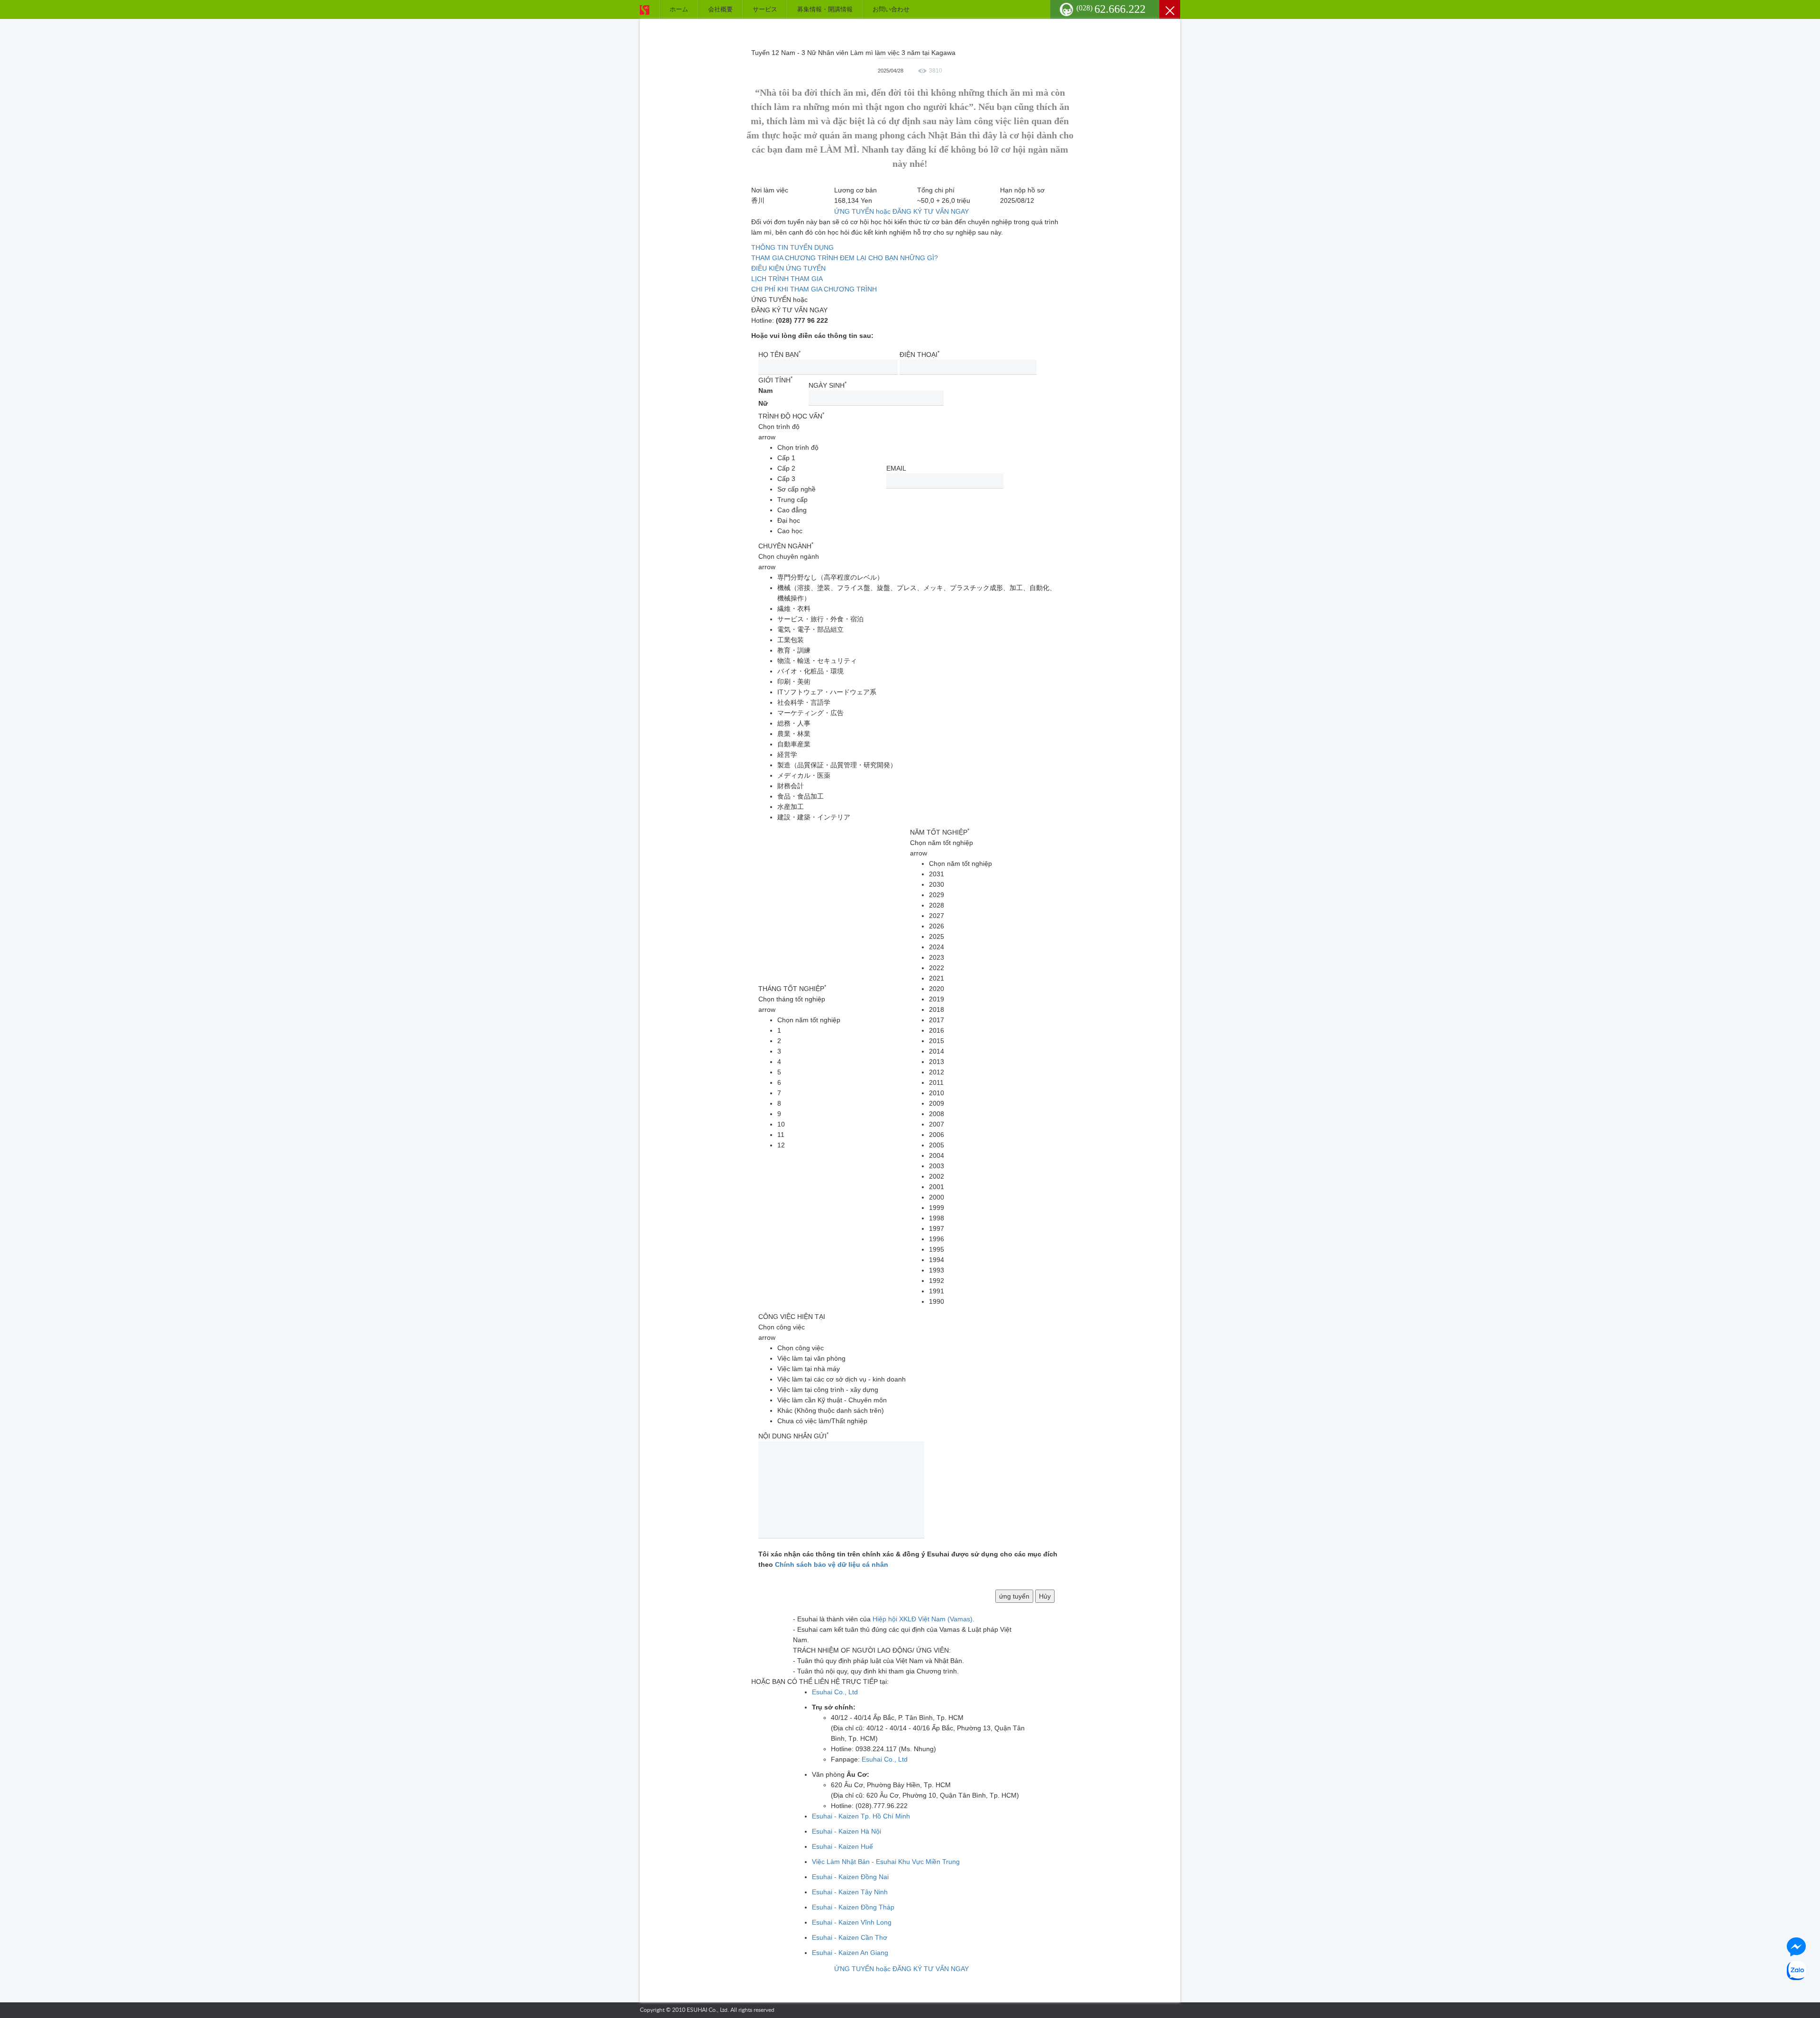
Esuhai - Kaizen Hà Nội (846, 1831)
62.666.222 (1111, 9)
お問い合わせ (891, 9)
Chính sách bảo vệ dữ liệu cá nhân (832, 1564)
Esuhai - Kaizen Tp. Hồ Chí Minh (861, 1816)
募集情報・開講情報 (825, 9)
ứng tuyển (1014, 1596)
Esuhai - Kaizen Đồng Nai (850, 1877)
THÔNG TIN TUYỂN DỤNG (792, 247)
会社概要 (720, 9)
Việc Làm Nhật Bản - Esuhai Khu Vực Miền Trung (886, 1862)
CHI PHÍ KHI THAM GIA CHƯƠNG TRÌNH (814, 289)
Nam (765, 391)
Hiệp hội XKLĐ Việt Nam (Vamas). (924, 1619)
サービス (765, 9)
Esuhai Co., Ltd (835, 1692)
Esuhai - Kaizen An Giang (850, 1953)
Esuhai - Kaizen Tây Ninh (850, 1892)
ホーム (679, 9)
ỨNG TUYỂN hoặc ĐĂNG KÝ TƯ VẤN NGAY (901, 211)
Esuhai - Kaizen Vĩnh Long (852, 1922)
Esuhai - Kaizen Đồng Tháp (853, 1907)
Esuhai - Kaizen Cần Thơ (850, 1937)
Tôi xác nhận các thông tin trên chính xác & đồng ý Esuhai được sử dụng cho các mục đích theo (908, 1559)
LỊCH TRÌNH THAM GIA (787, 279)
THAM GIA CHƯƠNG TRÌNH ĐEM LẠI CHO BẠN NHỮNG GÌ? (845, 258)
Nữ (763, 403)
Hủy (1045, 1596)
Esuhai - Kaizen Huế (842, 1846)
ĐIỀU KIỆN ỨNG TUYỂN (788, 268)
